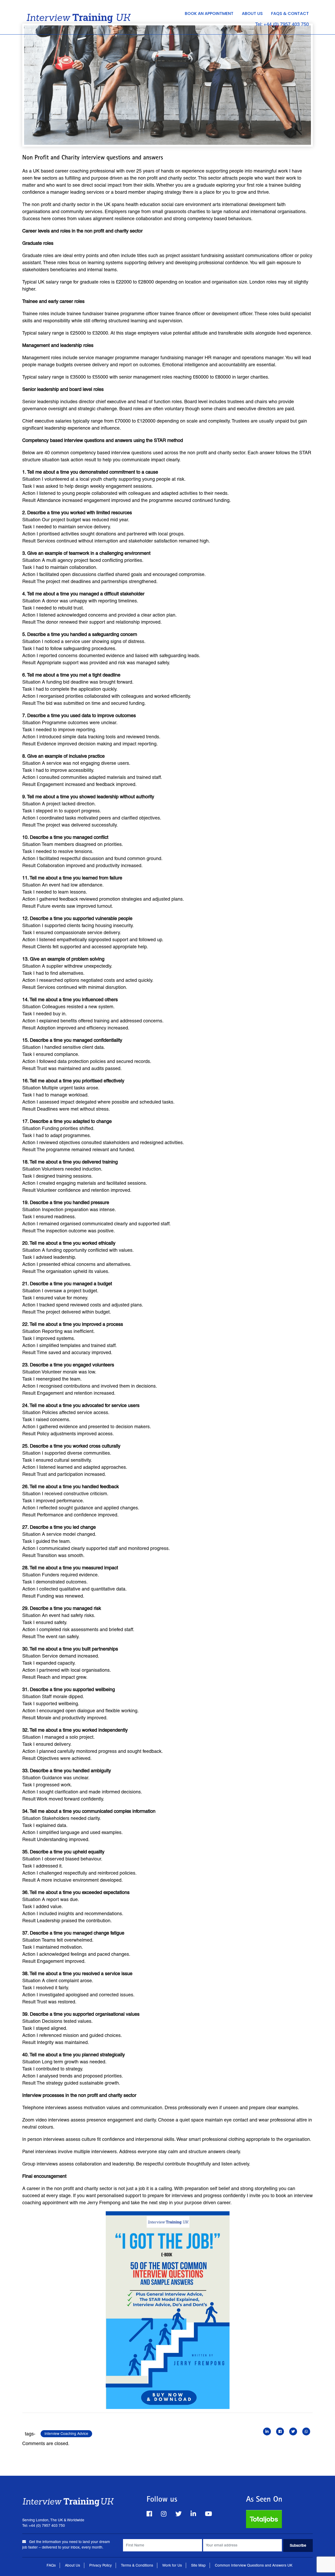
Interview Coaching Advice (66, 2434)
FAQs (51, 2565)
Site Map (198, 2565)
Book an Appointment (209, 13)
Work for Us (172, 2565)
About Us (252, 13)
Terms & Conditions (137, 2565)
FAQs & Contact (290, 13)
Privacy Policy (100, 2565)
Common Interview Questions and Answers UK (254, 2565)
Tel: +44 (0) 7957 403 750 (282, 24)
